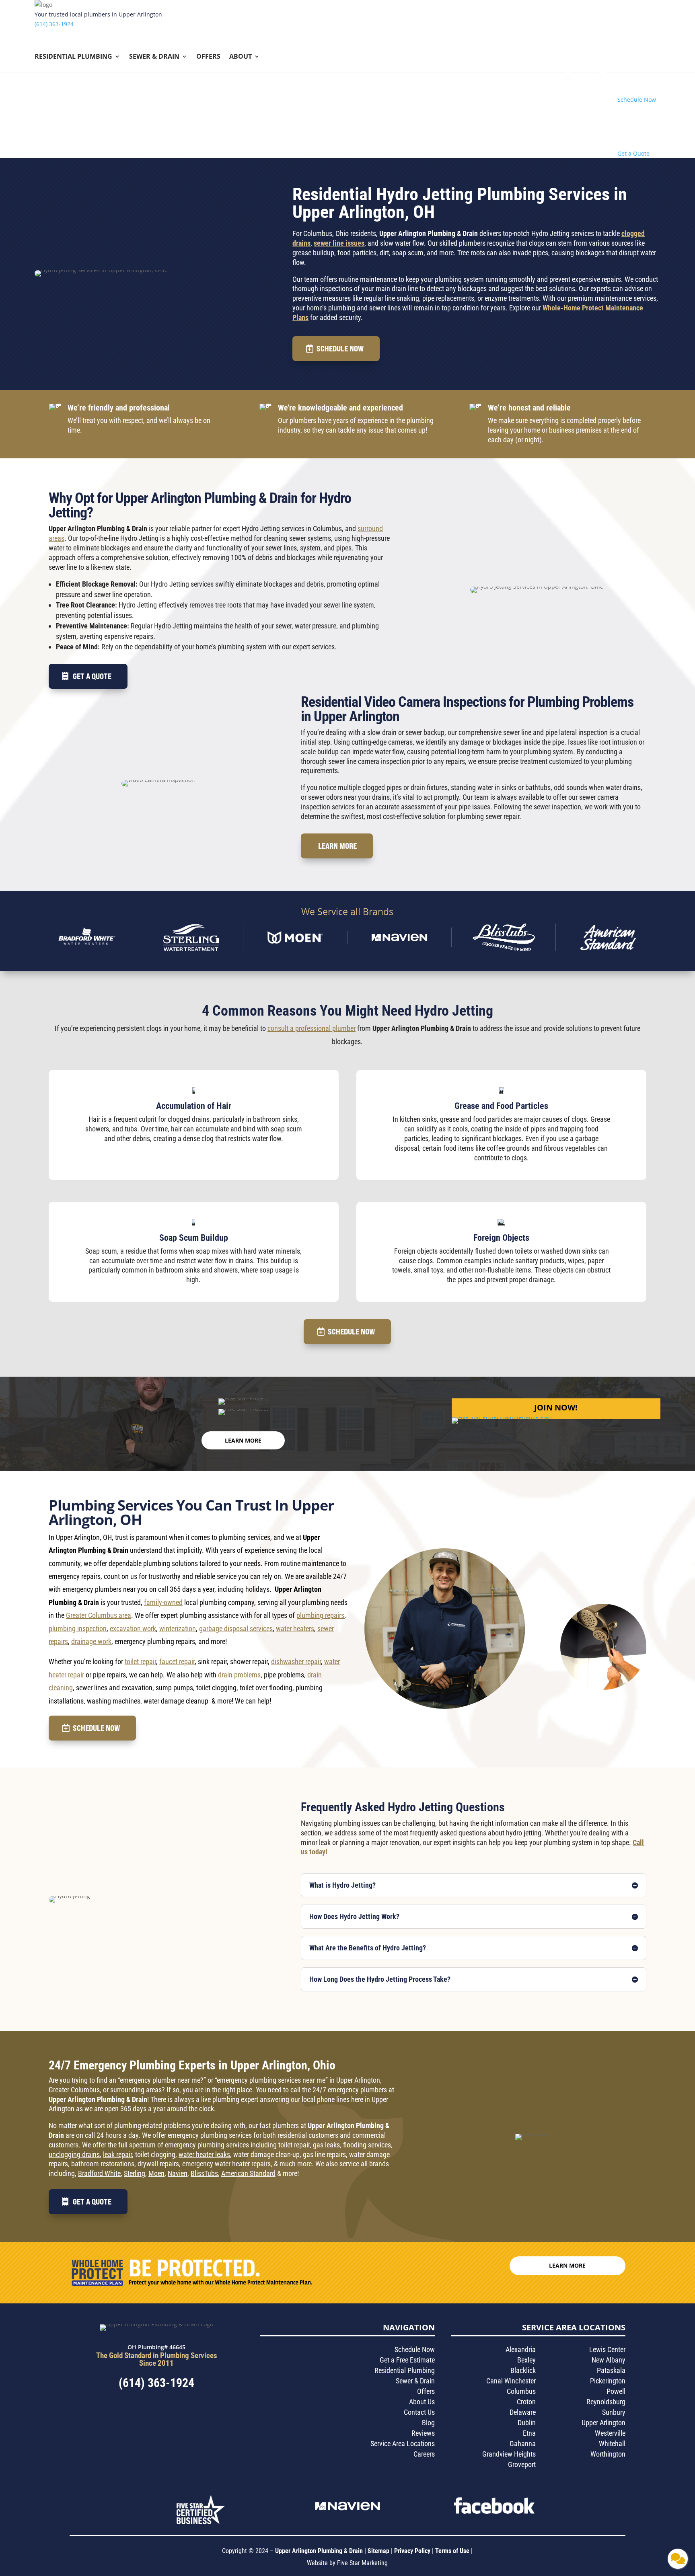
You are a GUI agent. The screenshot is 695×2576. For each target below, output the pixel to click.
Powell (616, 2391)
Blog (428, 2423)
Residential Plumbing (73, 57)
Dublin (527, 2423)
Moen (156, 2173)
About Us (422, 2402)
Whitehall (612, 2444)
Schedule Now (340, 348)
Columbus (521, 2391)
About (241, 57)
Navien (178, 2173)
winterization (178, 1629)
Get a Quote (92, 676)
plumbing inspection (78, 1629)
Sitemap (378, 2551)
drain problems (239, 1675)
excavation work (133, 1629)
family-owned (163, 1602)
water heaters (295, 1629)
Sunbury (614, 2412)
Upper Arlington (603, 2423)
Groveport (522, 2464)
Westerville (610, 2433)
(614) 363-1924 (54, 24)
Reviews (423, 2433)
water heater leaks (204, 2154)
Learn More (337, 846)
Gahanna (523, 2444)
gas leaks (326, 2145)
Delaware (523, 2412)
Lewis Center (607, 2349)
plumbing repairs (320, 1615)
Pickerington (608, 2381)
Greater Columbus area (99, 1615)
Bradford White (99, 2173)
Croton (526, 2402)
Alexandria (521, 2349)
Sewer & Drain (154, 57)
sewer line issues (339, 243)
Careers (424, 2454)
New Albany (609, 2360)
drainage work (91, 1641)
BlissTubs (204, 2173)
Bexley (526, 2360)
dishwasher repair (296, 1662)
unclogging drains (74, 2154)
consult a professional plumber (312, 1028)
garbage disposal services (236, 1629)
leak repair (117, 2154)
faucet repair (177, 1662)
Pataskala (611, 2370)
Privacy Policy (412, 2551)
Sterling (135, 2173)
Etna (529, 2433)
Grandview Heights (509, 2454)
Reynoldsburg (606, 2402)
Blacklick (523, 2370)
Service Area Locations (403, 2444)
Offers (208, 57)
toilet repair (140, 1662)
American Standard (248, 2173)
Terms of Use (453, 2551)
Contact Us (419, 2412)
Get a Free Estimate (407, 2360)
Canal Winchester (511, 2381)
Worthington (608, 2454)
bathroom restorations (103, 2164)
